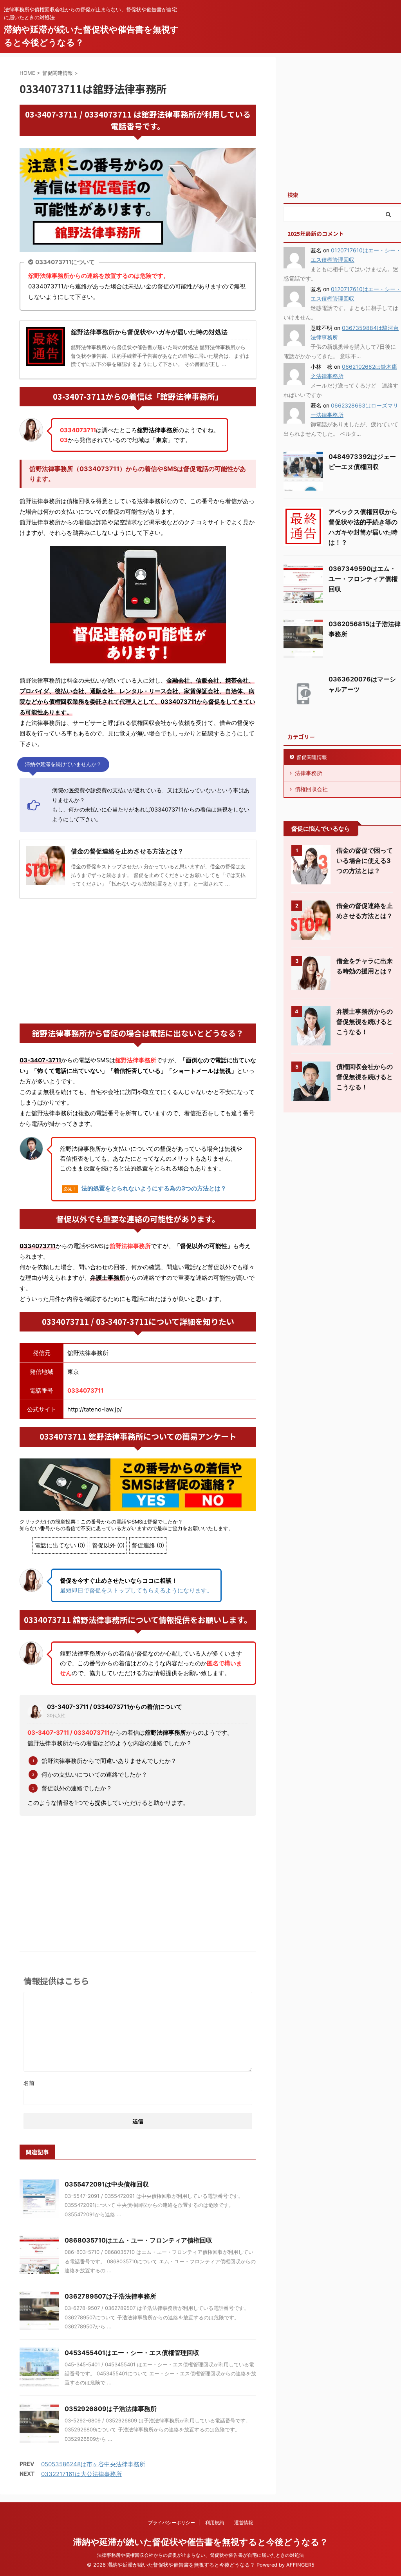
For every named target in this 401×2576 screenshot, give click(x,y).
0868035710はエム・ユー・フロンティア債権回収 (138, 2240)
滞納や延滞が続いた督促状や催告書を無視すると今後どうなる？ (201, 2542)
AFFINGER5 (300, 2565)
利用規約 (215, 2523)
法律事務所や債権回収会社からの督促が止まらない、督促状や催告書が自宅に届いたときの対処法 (200, 2555)
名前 (29, 2083)
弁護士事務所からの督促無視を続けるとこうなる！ (365, 1022)
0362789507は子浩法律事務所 (110, 2296)
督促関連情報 (312, 757)
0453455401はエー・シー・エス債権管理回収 (132, 2353)
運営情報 (244, 2523)
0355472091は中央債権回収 (107, 2184)
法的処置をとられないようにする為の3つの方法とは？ (154, 1188)
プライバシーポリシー (172, 2523)
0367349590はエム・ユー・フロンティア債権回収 (363, 579)
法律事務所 (309, 773)
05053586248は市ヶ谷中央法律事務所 (93, 2464)
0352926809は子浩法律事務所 (111, 2409)
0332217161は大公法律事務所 (81, 2474)
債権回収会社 (311, 789)
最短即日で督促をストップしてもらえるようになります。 (136, 1590)
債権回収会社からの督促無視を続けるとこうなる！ (365, 1077)
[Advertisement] (138, 961)
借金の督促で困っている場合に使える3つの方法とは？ (365, 860)
